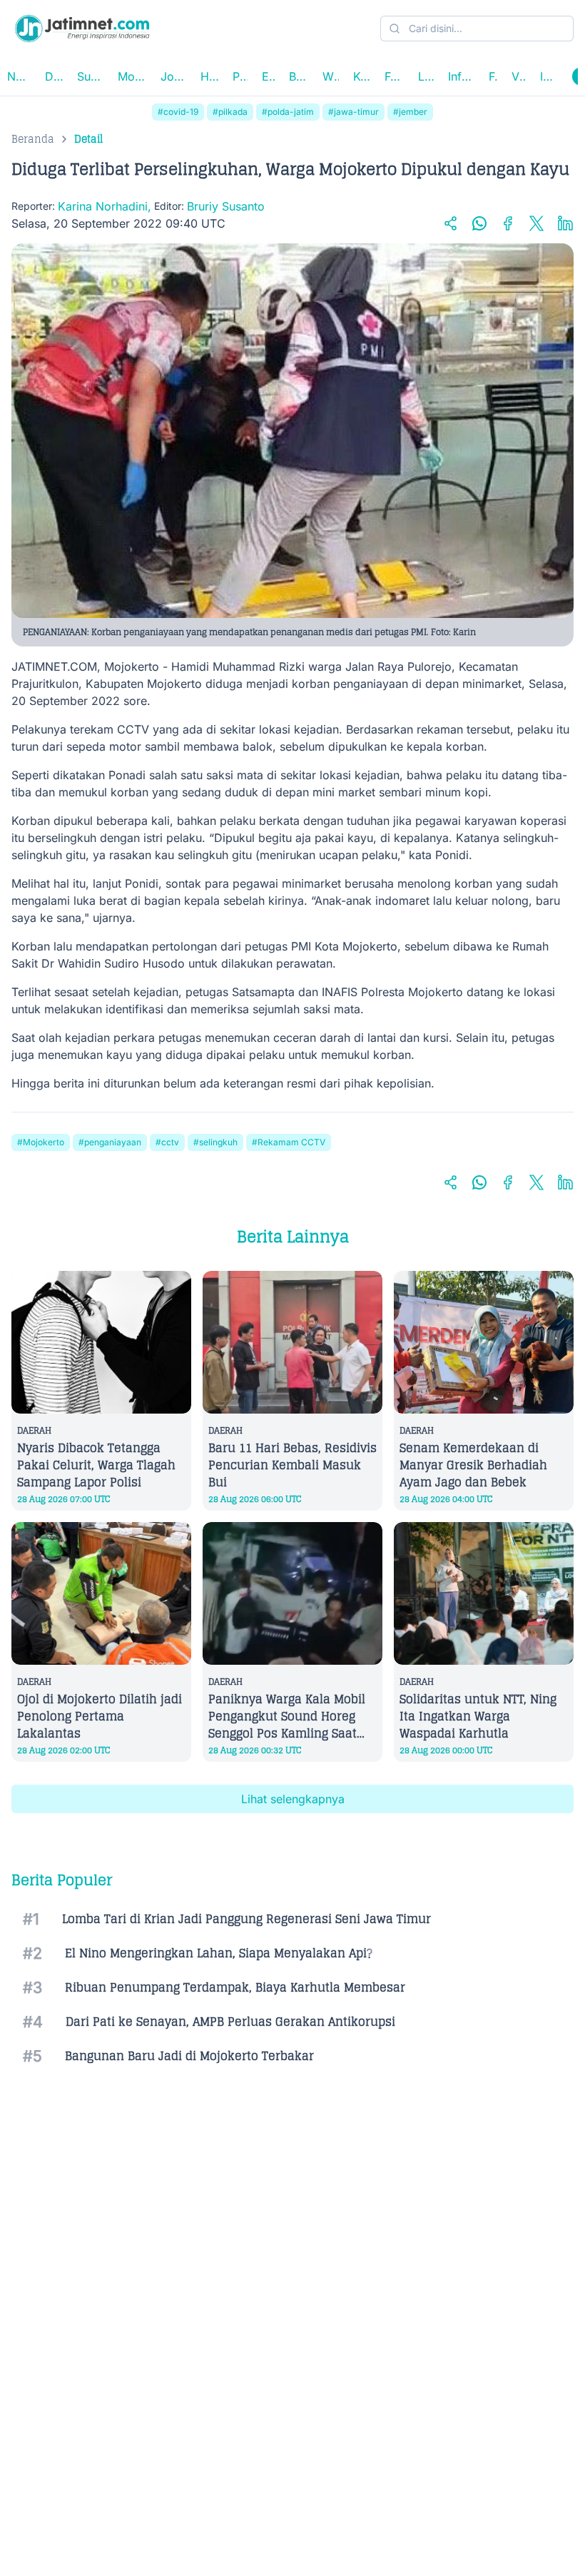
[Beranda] (82, 29)
